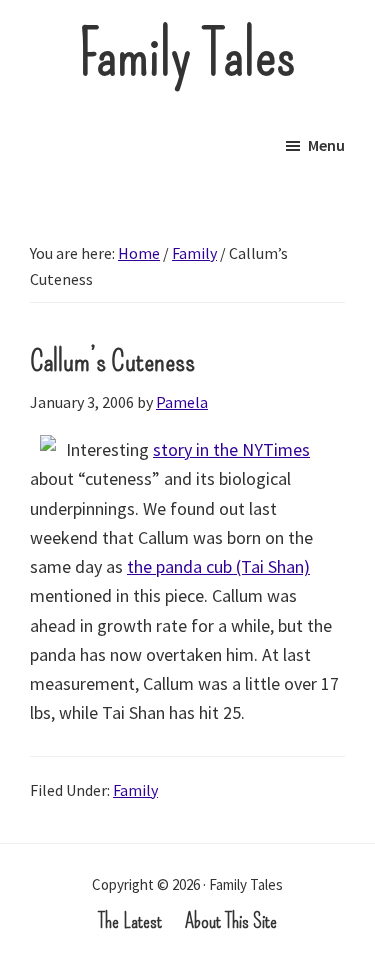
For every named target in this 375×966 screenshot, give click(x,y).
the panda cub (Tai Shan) (218, 566)
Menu (326, 145)
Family (135, 790)
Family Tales (187, 55)
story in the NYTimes (231, 449)
